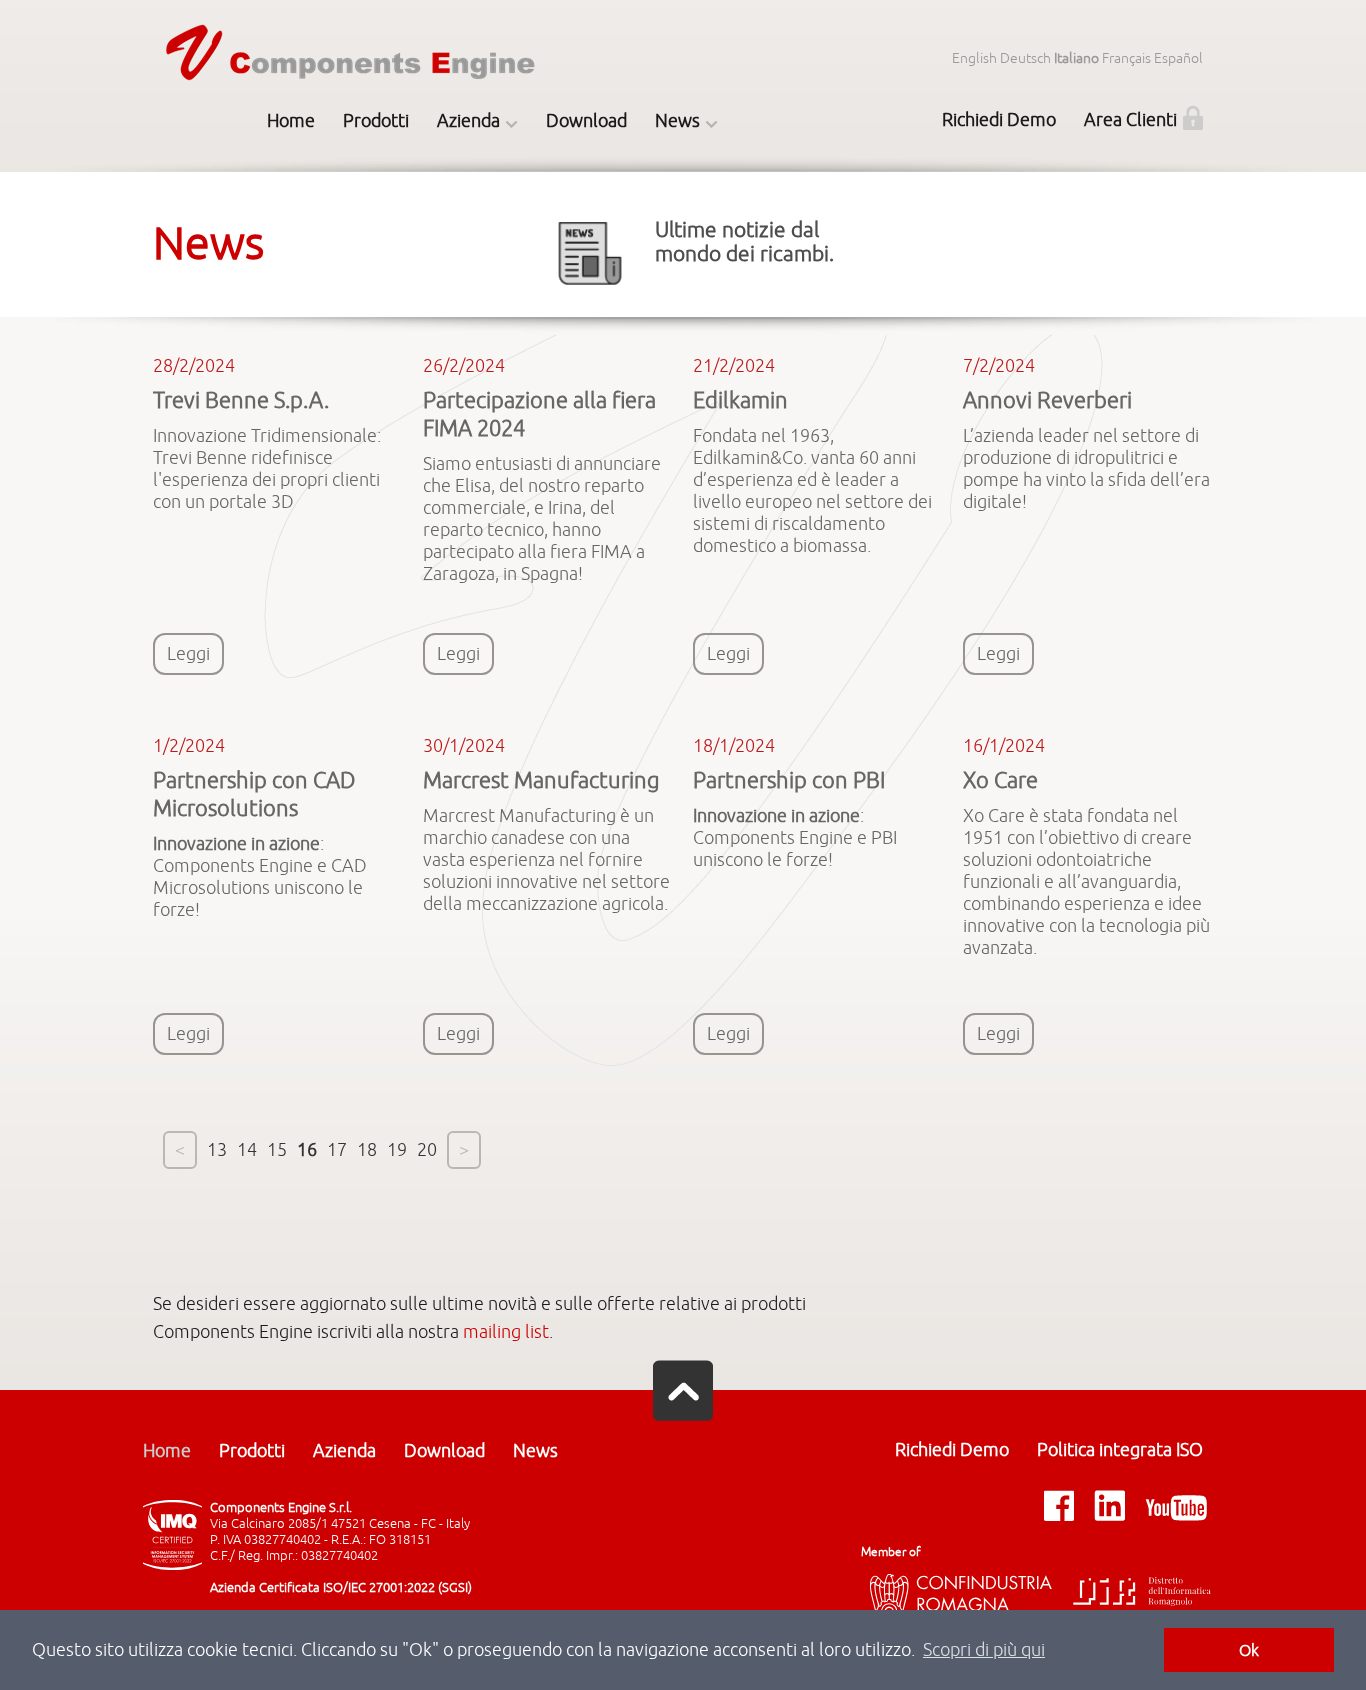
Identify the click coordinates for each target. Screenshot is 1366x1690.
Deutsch (1025, 58)
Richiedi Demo (999, 120)
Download (586, 121)
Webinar (691, 214)
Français (1126, 58)
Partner (473, 352)
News (677, 121)
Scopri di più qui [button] (984, 1650)
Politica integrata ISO (1120, 1450)
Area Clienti (1130, 120)
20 (427, 1150)
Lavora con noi (473, 398)
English (974, 58)
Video (473, 306)
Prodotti (376, 121)
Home (291, 121)
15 (277, 1150)
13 (217, 1150)
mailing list (506, 1332)
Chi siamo (473, 168)
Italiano (1076, 58)
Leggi (188, 654)
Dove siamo (473, 214)
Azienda (468, 121)
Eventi (691, 260)
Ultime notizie (691, 168)
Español (1178, 58)
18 (367, 1150)
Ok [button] (1249, 1650)
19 (397, 1150)
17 (337, 1150)
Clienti (473, 260)
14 (247, 1150)
